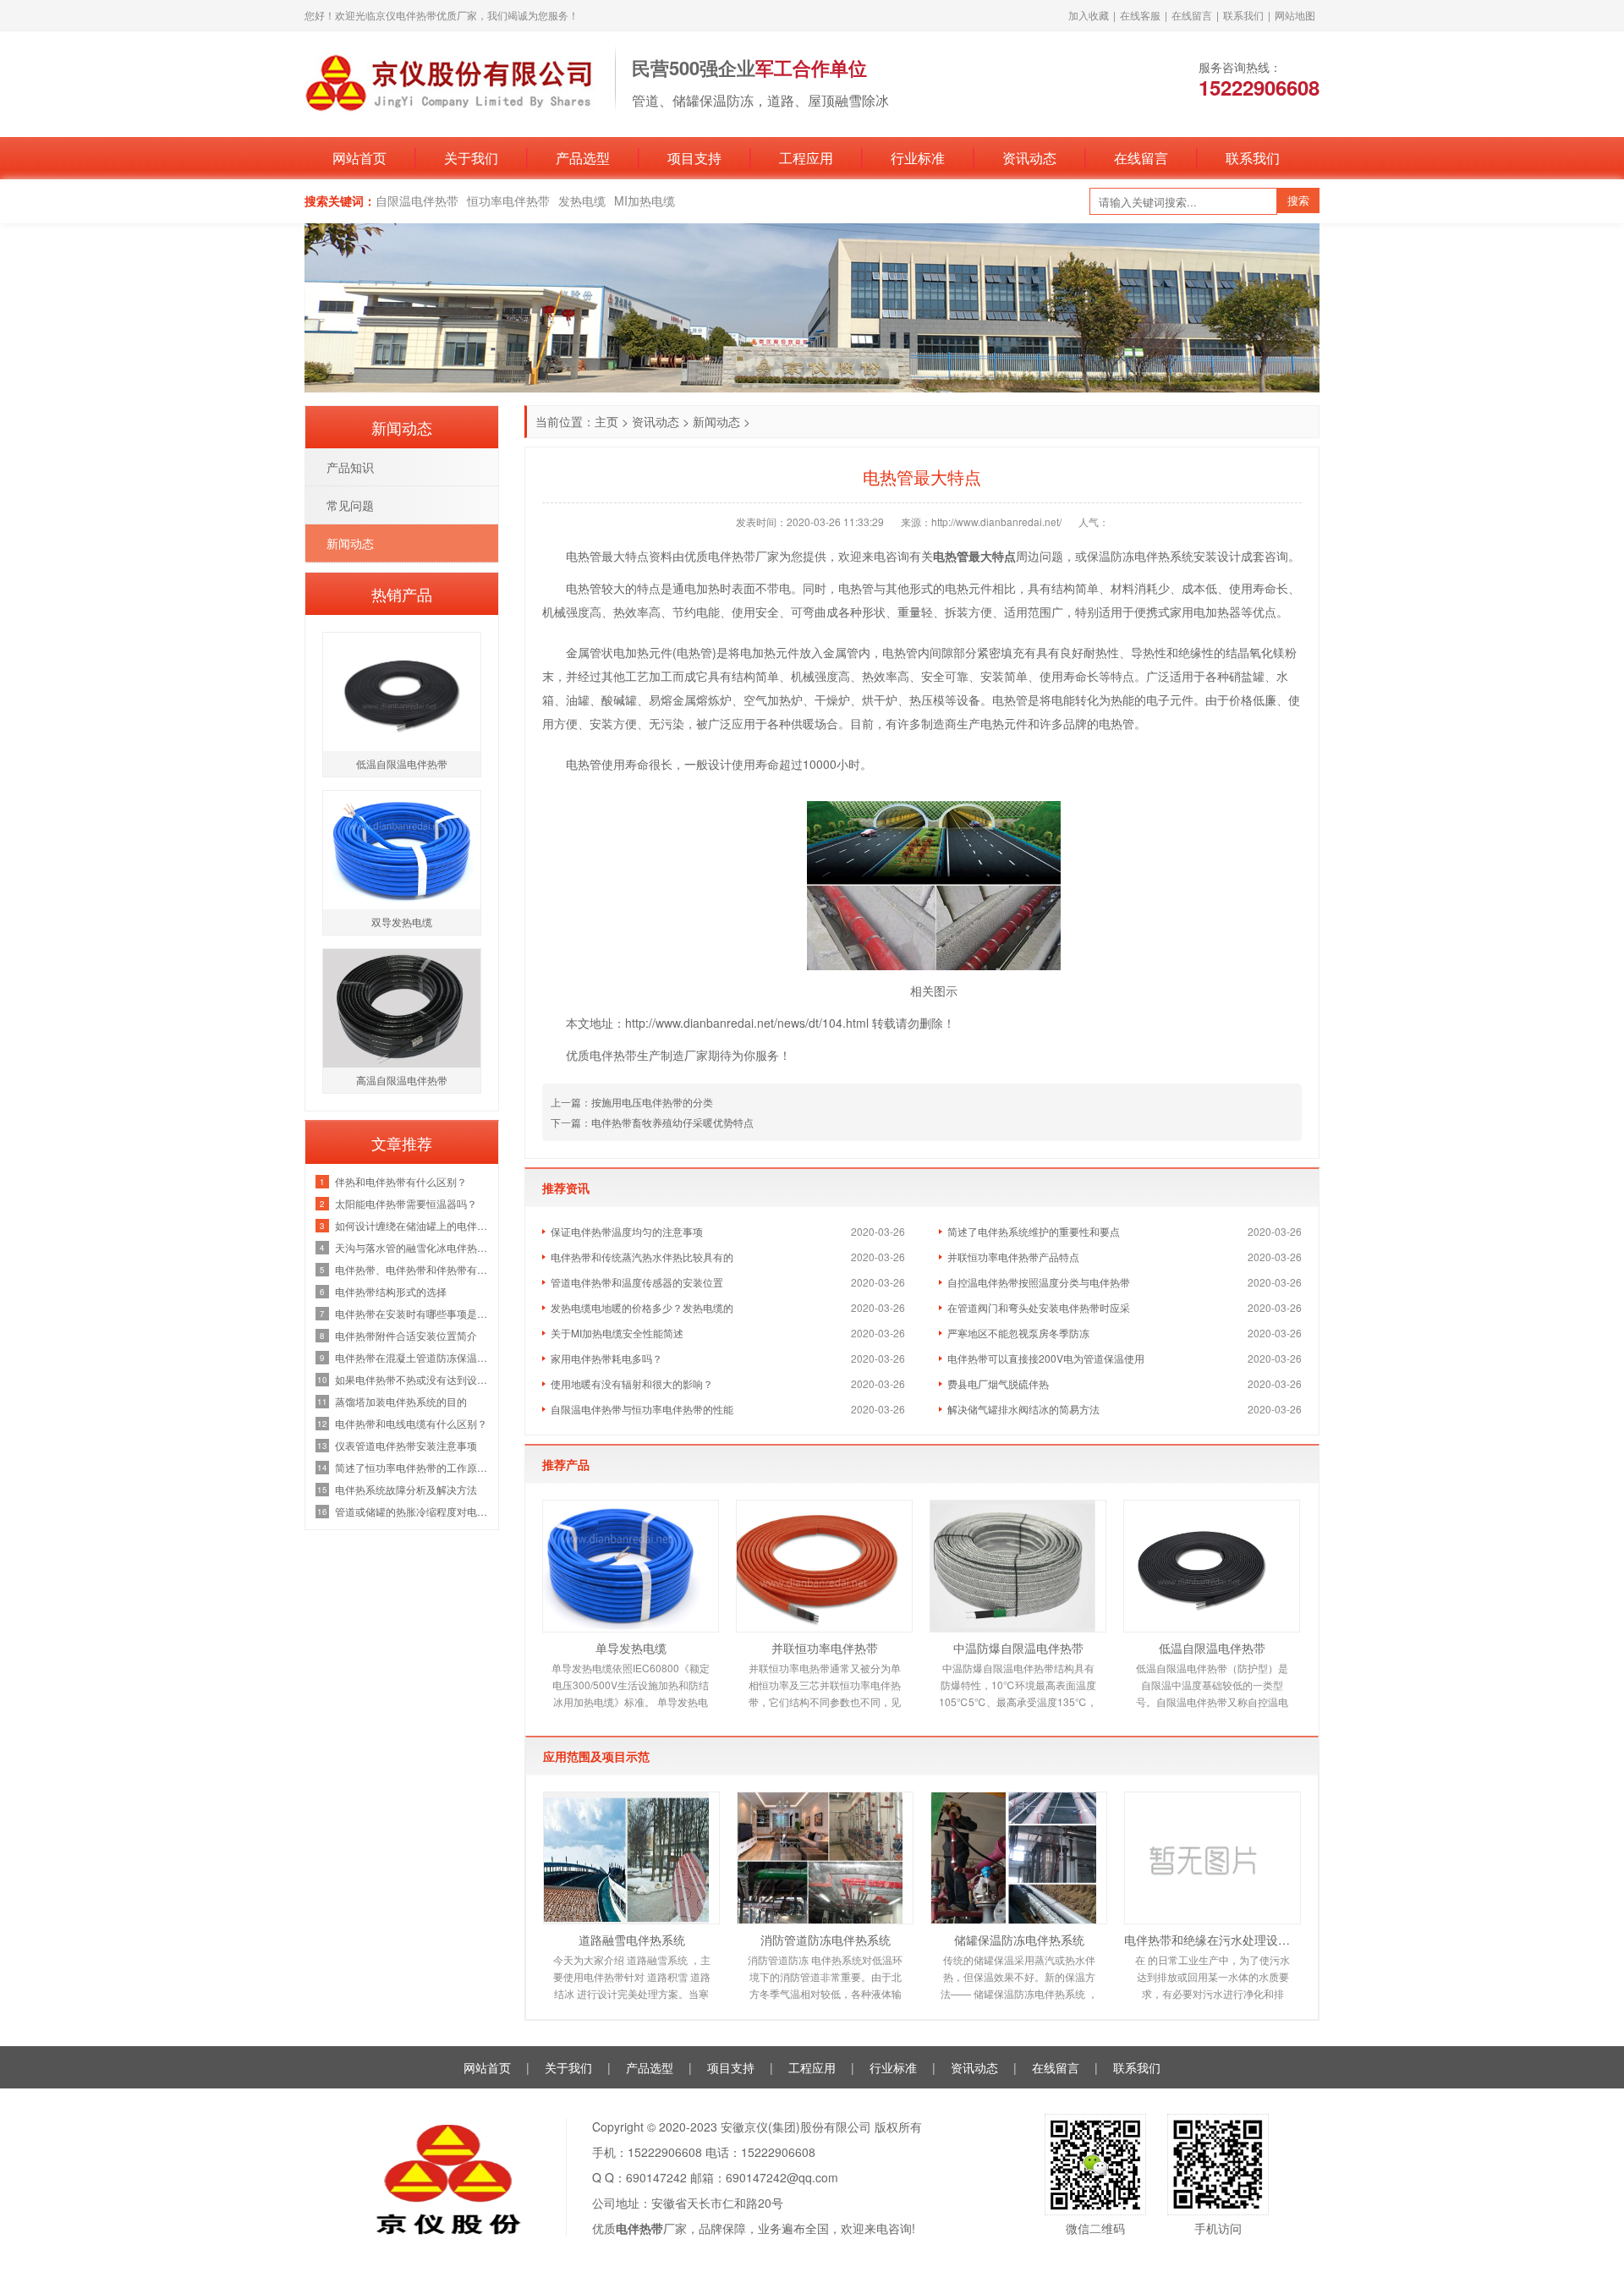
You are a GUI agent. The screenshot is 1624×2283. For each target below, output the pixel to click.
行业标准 (918, 158)
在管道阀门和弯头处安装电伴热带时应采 (1039, 1307)
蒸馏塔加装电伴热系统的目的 (401, 1401)
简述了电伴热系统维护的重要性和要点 (1034, 1231)
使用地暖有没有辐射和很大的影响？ (632, 1383)
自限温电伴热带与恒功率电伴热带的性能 (642, 1409)
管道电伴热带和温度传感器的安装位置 (637, 1282)
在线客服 (1140, 15)
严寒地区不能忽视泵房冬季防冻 (1018, 1333)
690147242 (656, 2177)
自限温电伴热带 (417, 200)
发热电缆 (582, 200)
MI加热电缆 (645, 200)
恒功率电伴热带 (508, 200)
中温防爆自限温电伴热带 (1018, 1648)
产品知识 (350, 467)
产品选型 (583, 158)
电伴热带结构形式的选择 (391, 1291)
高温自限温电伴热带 (402, 1080)
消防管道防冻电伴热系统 (826, 1940)
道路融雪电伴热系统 (632, 1940)
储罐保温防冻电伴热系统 (1019, 1940)
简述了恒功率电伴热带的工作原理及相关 (412, 1467)
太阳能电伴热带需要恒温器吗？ (406, 1203)
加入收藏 (1089, 15)
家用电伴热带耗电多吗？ (606, 1358)
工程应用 (806, 158)
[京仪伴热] (451, 82)
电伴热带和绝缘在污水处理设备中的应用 (1213, 1940)
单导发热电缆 (631, 1648)
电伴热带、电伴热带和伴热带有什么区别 (412, 1269)
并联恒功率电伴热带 (825, 1648)
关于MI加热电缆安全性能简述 (617, 1333)
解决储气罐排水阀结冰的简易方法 (1023, 1409)
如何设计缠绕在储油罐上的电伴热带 (412, 1225)
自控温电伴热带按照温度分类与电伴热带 (1039, 1282)
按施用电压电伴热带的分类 (652, 1102)
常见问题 (350, 505)
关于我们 (471, 158)
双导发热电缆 (402, 922)
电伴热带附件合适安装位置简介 (406, 1335)
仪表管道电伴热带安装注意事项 (406, 1445)
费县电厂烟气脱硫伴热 (998, 1383)
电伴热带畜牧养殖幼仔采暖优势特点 (672, 1122)
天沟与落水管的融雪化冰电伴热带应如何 (412, 1247)
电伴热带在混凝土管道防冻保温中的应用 (412, 1357)
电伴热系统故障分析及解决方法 (406, 1489)
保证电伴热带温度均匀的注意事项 (627, 1231)
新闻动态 (716, 421)
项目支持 (694, 158)
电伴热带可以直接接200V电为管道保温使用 (1046, 1358)
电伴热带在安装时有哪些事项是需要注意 (412, 1313)
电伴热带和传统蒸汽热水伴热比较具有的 (642, 1257)
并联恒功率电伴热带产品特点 (1013, 1257)
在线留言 (1192, 15)
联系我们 (1243, 15)
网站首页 (359, 158)
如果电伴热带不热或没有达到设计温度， (412, 1379)
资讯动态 (1029, 158)
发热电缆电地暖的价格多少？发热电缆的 (642, 1307)
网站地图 (1295, 15)
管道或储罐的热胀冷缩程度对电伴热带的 (412, 1511)
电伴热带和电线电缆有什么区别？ (411, 1423)
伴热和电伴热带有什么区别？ (401, 1181)
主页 (606, 421)
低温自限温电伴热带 (1212, 1648)
